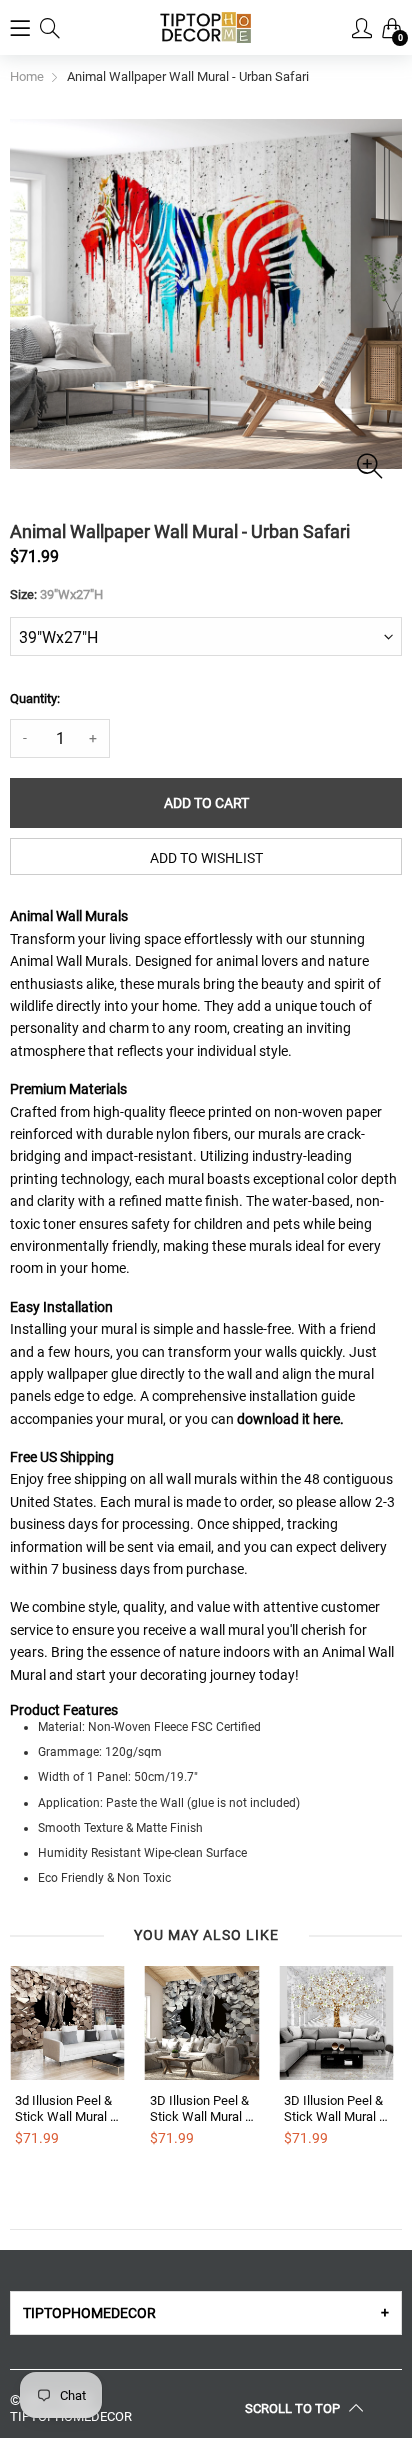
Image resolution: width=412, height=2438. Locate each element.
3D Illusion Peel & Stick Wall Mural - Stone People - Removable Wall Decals (199, 2108)
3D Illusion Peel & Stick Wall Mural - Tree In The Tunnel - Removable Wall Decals (333, 2108)
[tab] (206, 2313)
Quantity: (35, 698)
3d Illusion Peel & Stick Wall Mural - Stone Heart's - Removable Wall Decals (64, 2108)
